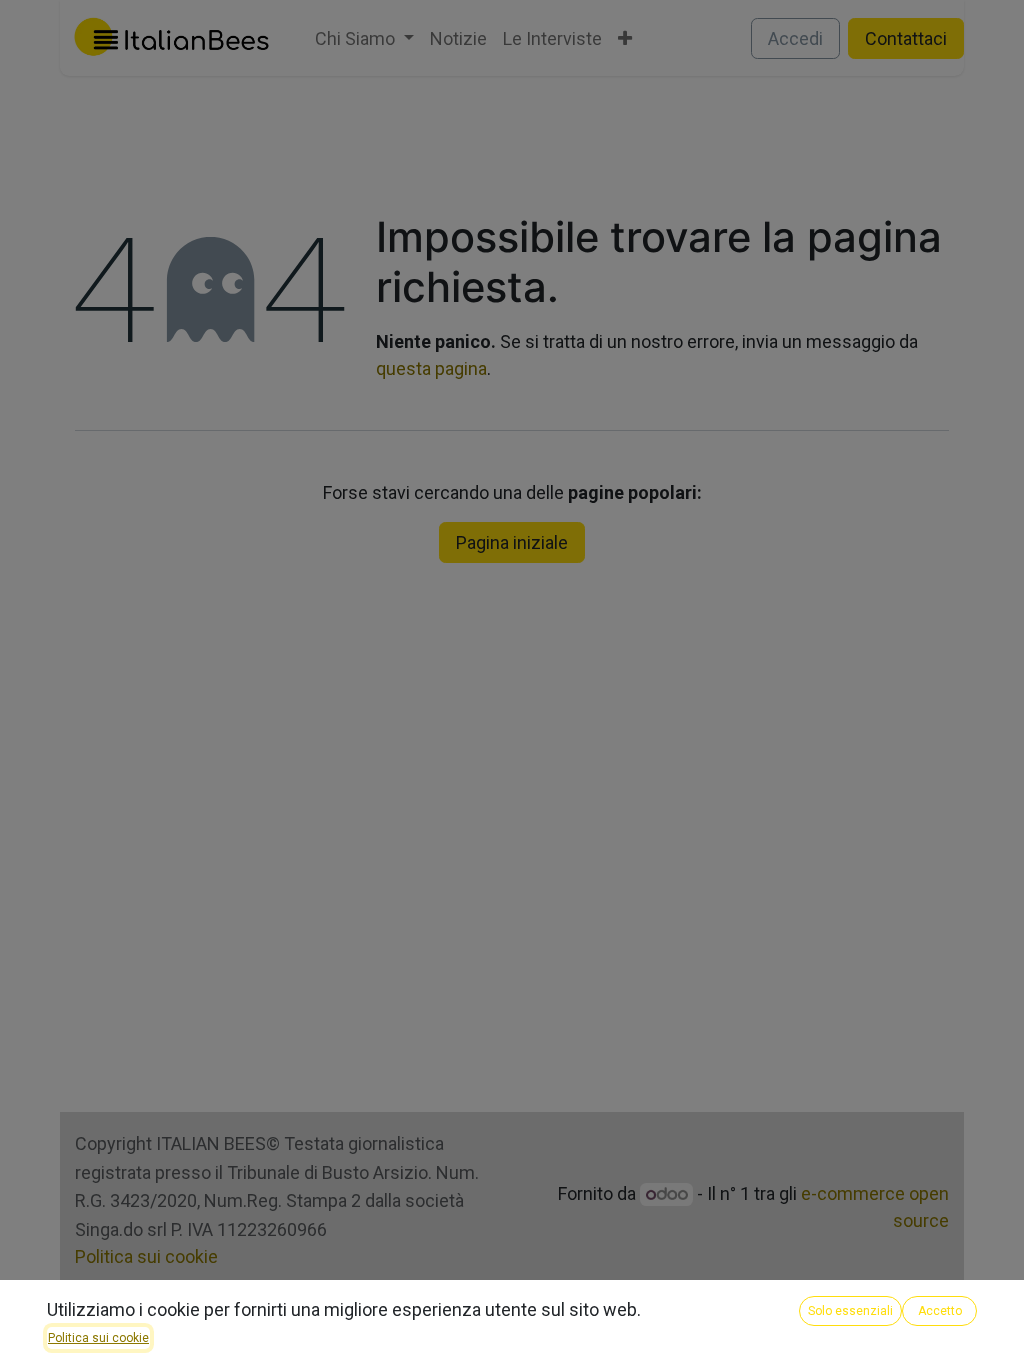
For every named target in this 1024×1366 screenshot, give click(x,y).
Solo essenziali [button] (850, 1311)
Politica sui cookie (98, 1338)
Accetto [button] (940, 1311)
